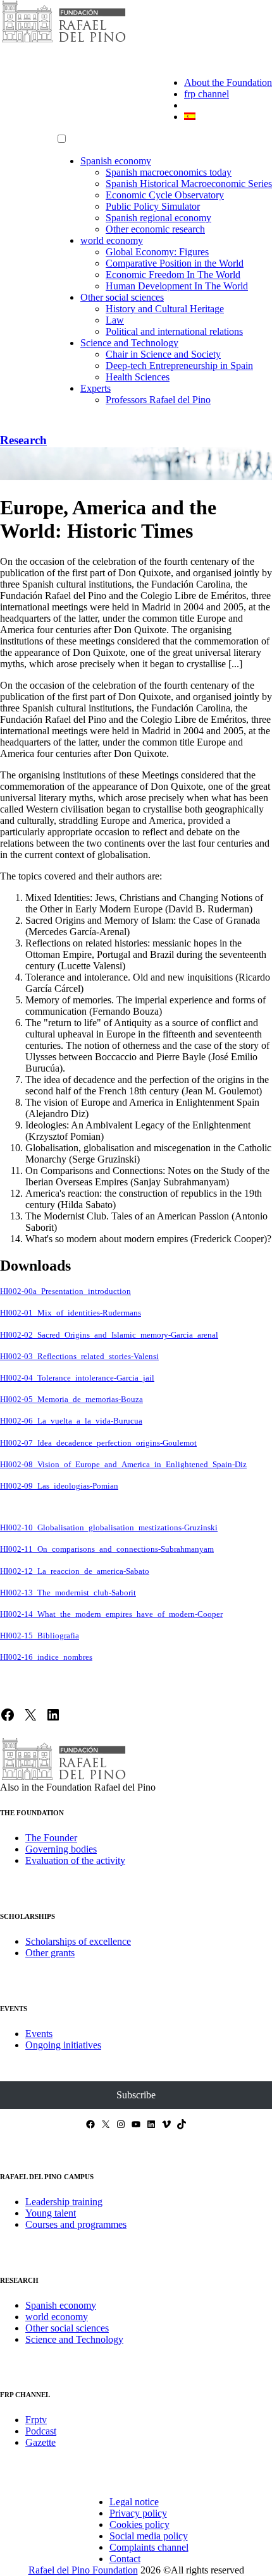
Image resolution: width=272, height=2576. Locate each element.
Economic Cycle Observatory (165, 195)
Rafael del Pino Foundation (83, 2570)
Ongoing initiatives (63, 2045)
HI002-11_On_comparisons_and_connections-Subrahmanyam (107, 1549)
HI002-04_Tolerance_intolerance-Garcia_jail (77, 1378)
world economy (112, 240)
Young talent (51, 2213)
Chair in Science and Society (163, 354)
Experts (96, 388)
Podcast (41, 2431)
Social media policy (149, 2536)
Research (23, 440)
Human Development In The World (177, 286)
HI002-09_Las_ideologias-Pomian (59, 1486)
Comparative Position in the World (175, 263)
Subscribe (136, 2095)
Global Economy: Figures (157, 252)
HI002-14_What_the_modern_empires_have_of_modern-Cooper (111, 1614)
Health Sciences (138, 377)
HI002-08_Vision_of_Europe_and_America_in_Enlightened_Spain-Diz (123, 1465)
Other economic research (155, 229)
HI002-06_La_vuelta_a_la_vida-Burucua (71, 1421)
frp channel (207, 94)
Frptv (36, 2420)
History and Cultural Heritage (165, 309)
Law (115, 320)
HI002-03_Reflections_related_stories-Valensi (79, 1357)
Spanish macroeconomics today (169, 172)
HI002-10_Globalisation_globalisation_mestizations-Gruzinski (109, 1528)
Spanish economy (116, 161)
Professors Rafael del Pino (158, 400)
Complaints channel (149, 2547)
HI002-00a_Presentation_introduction (65, 1291)
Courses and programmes (76, 2224)
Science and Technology (129, 343)
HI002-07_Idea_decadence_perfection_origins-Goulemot (98, 1443)
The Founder (51, 1838)
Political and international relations (174, 331)
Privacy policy (138, 2513)
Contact (125, 2559)
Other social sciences (122, 297)
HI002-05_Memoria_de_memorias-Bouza (71, 1400)
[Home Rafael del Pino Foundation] (63, 41)
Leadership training (64, 2202)
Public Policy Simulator (153, 206)
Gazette (40, 2442)
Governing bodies (61, 1849)
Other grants (50, 1953)
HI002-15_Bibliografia (40, 1636)
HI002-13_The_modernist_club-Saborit (68, 1593)
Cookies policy (139, 2525)
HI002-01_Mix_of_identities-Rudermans (71, 1313)
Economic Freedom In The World (173, 275)
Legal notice (134, 2502)
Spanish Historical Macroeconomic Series (189, 184)
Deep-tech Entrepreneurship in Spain (179, 366)
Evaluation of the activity (75, 1860)
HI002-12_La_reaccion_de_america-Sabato (75, 1571)
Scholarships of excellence (78, 1941)
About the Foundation (228, 82)
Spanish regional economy (158, 218)
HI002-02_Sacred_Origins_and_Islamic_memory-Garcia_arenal (109, 1335)
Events (39, 2034)
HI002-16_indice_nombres (46, 1657)
